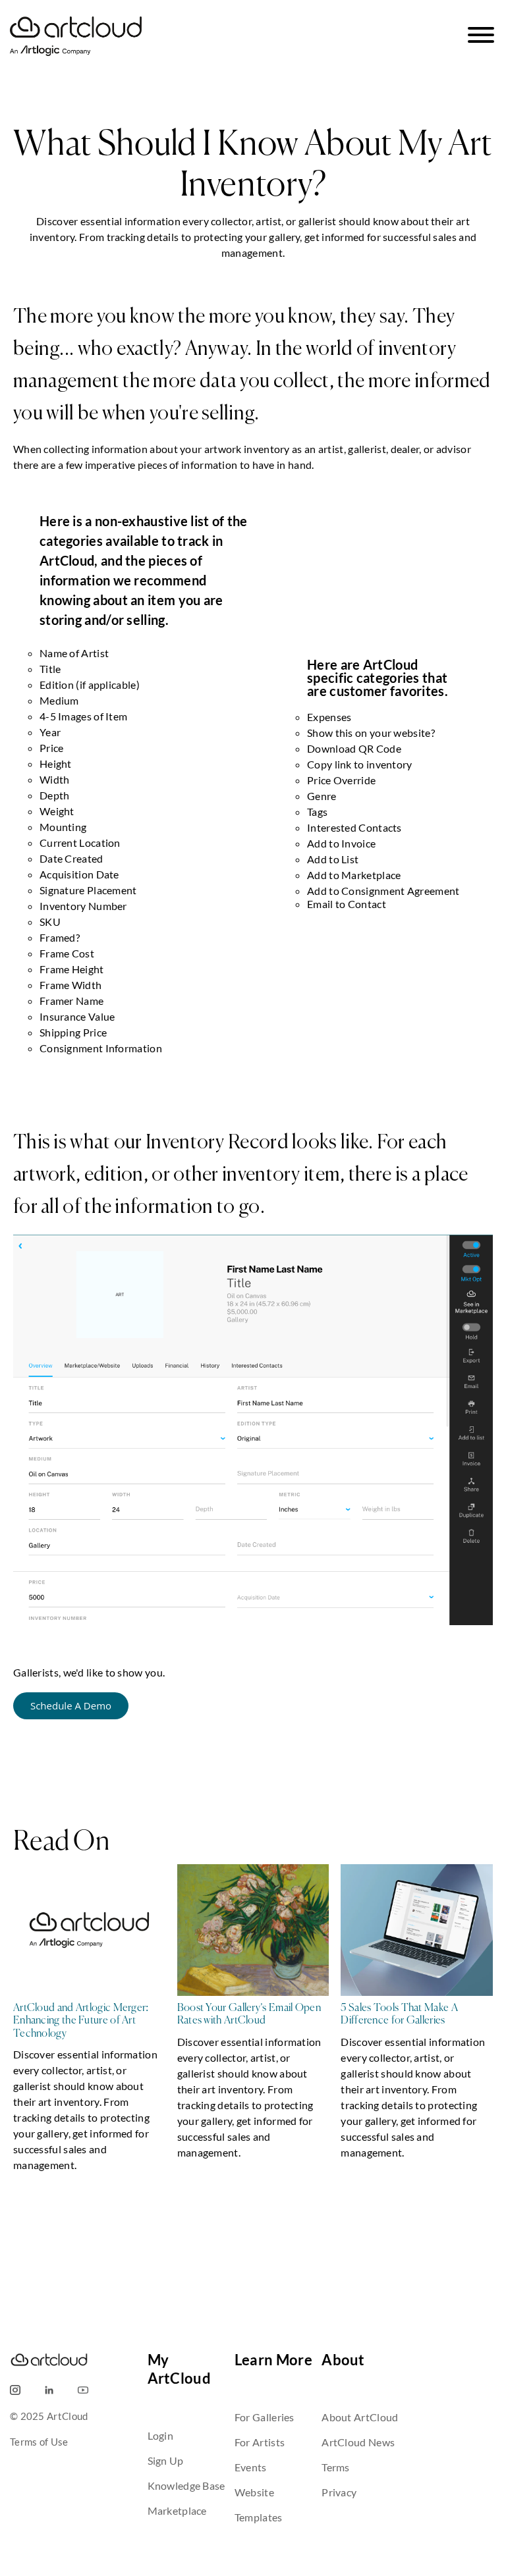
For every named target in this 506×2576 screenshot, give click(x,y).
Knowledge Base (186, 2485)
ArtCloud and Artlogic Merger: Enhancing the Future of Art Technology (81, 2021)
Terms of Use (39, 2442)
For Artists (260, 2442)
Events (251, 2467)
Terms (336, 2467)
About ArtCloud (360, 2417)
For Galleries (265, 2417)
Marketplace (177, 2510)
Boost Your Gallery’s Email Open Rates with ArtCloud (249, 2015)
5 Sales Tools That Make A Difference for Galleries (399, 2015)
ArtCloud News (358, 2442)
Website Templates (259, 2505)
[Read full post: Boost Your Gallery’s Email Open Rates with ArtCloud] (253, 1933)
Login (161, 2435)
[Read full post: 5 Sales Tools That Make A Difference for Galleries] (417, 1933)
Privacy (339, 2492)
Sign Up (166, 2460)
